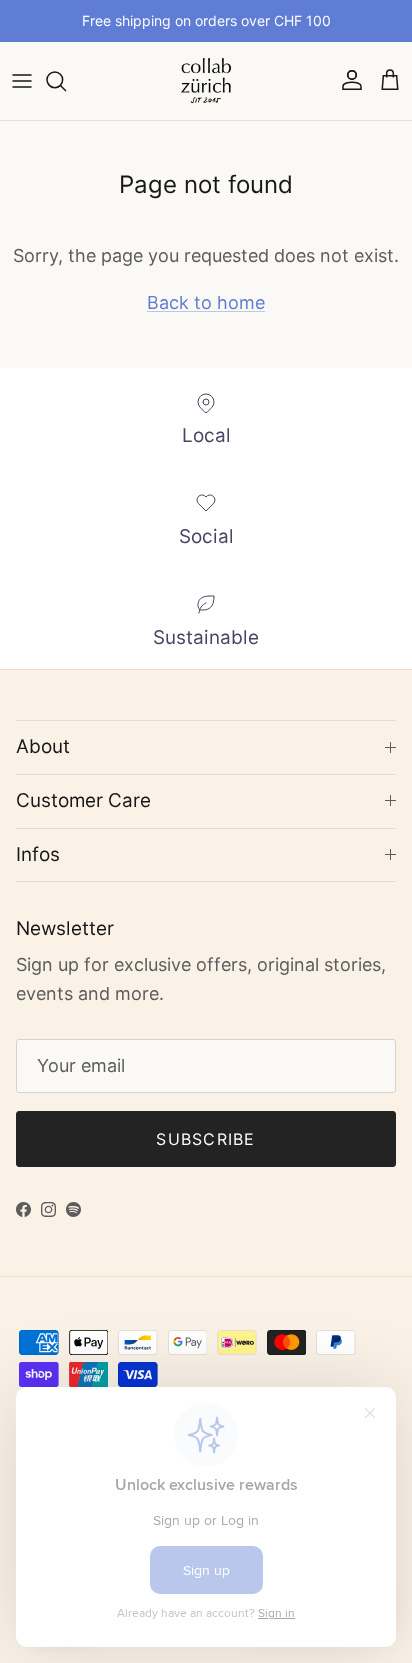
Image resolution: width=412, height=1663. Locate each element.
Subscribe (206, 1139)
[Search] (66, 81)
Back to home (206, 302)
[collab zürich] (206, 81)
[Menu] (22, 81)
